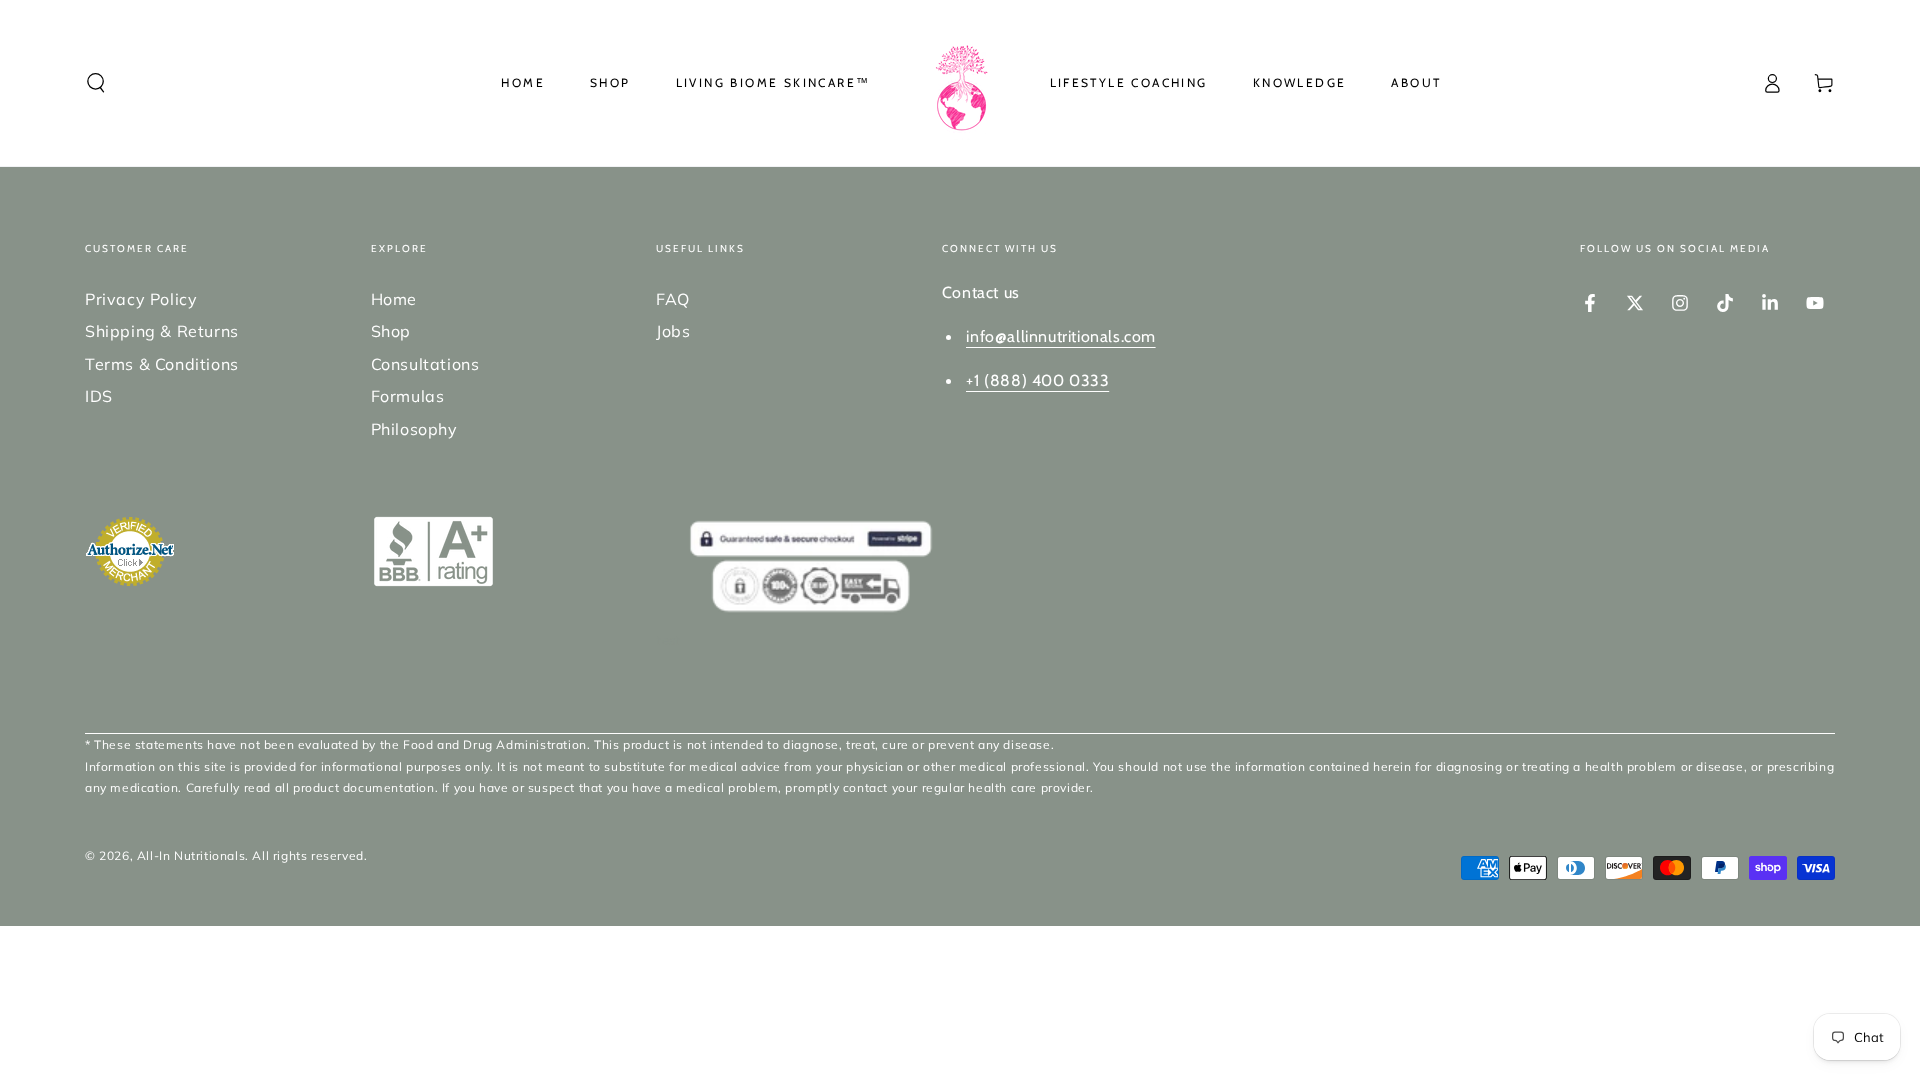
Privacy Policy (141, 299)
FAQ (673, 299)
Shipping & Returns (162, 331)
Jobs (673, 331)
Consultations (425, 364)
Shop (391, 331)
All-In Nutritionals (191, 855)
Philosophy (414, 429)
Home (394, 299)
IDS (99, 396)
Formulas (408, 396)
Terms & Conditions (162, 364)
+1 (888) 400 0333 (1037, 380)
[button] (96, 83)
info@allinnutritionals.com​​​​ (1061, 336)
